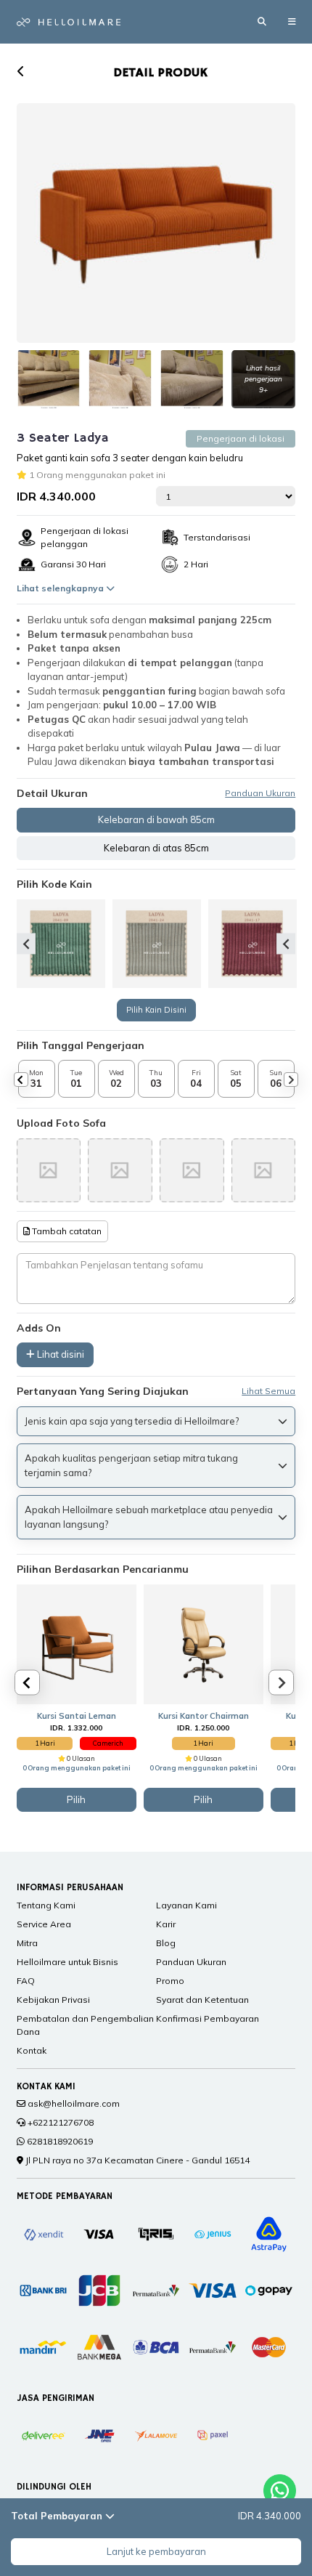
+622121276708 (61, 2122)
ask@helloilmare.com (74, 2103)
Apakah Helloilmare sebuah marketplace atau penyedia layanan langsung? (149, 1517)
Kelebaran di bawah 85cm (156, 819)
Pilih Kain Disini (156, 1010)
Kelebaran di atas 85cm (156, 848)
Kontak (32, 2050)
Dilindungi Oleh (54, 2487)
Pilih (76, 1799)
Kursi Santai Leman (77, 1716)
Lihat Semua (268, 1391)
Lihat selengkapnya (61, 588)
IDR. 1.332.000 (76, 1728)
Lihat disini (59, 1354)
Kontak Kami (46, 2087)
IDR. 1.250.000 (203, 1728)
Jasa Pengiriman (56, 2398)
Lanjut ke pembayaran (156, 2551)
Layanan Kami (186, 1905)
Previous (26, 944)
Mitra (27, 1943)
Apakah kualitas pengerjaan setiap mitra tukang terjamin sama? (131, 1465)
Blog (166, 1943)
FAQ (26, 1981)
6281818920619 (60, 2141)
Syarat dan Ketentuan (202, 2000)
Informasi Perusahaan (70, 1888)
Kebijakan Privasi (53, 2000)
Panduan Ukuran (260, 793)
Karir (166, 1924)
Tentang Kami (46, 1905)
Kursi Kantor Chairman (204, 1716)
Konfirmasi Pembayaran (208, 2018)
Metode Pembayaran (65, 2196)
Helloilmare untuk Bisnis (67, 1962)
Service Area (44, 1924)
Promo (170, 1981)
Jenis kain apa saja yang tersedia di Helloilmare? (132, 1421)
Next (286, 944)
